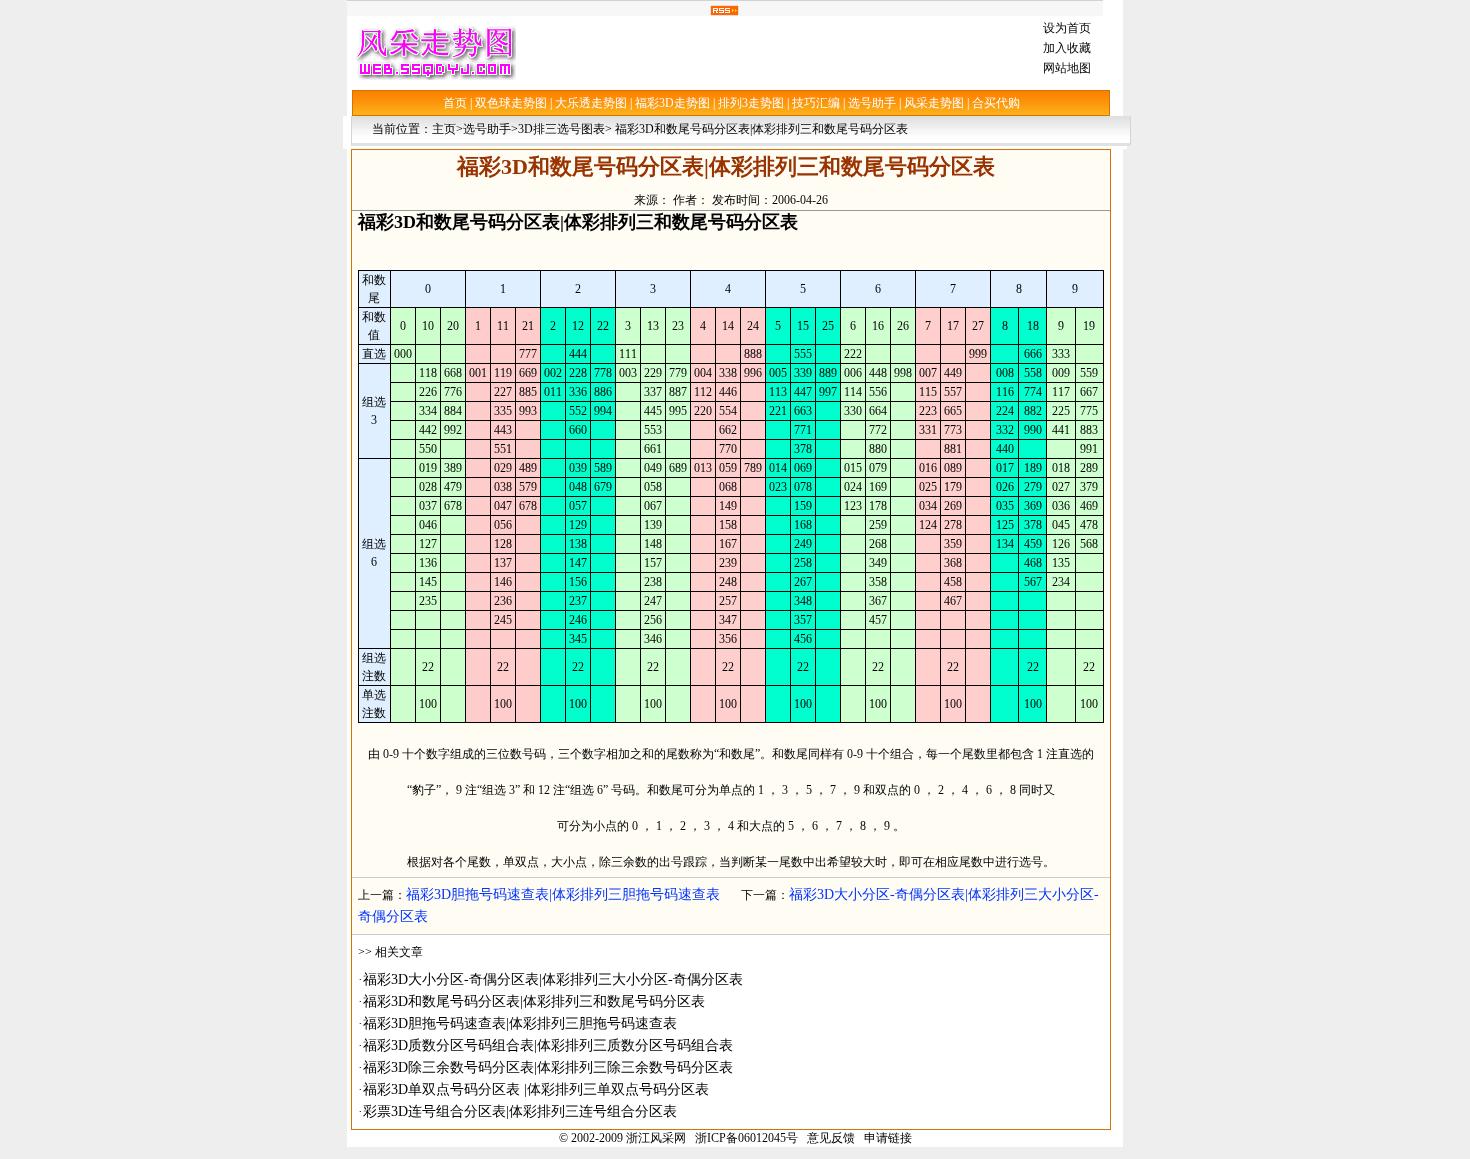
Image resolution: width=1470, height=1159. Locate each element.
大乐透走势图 (591, 103)
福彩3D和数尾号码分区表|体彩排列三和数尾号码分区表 (534, 1001)
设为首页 (1067, 28)
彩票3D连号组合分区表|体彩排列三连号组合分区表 (520, 1111)
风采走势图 (934, 103)
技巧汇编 (816, 103)
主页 (444, 129)
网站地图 (1067, 68)
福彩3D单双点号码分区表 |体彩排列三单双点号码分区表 (536, 1089)
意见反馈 (831, 1138)
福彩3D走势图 (672, 103)
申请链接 (888, 1138)
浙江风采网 (656, 1138)
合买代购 (996, 103)
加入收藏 (1067, 48)
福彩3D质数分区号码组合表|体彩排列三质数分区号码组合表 (548, 1045)
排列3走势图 (751, 103)
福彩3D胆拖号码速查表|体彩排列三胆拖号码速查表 (563, 894)
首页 (455, 103)
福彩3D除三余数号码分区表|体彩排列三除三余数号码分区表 (548, 1067)
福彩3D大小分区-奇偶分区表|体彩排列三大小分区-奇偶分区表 (553, 979)
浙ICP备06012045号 (746, 1138)
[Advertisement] (775, 52)
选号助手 (872, 103)
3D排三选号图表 (561, 129)
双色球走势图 (511, 103)
